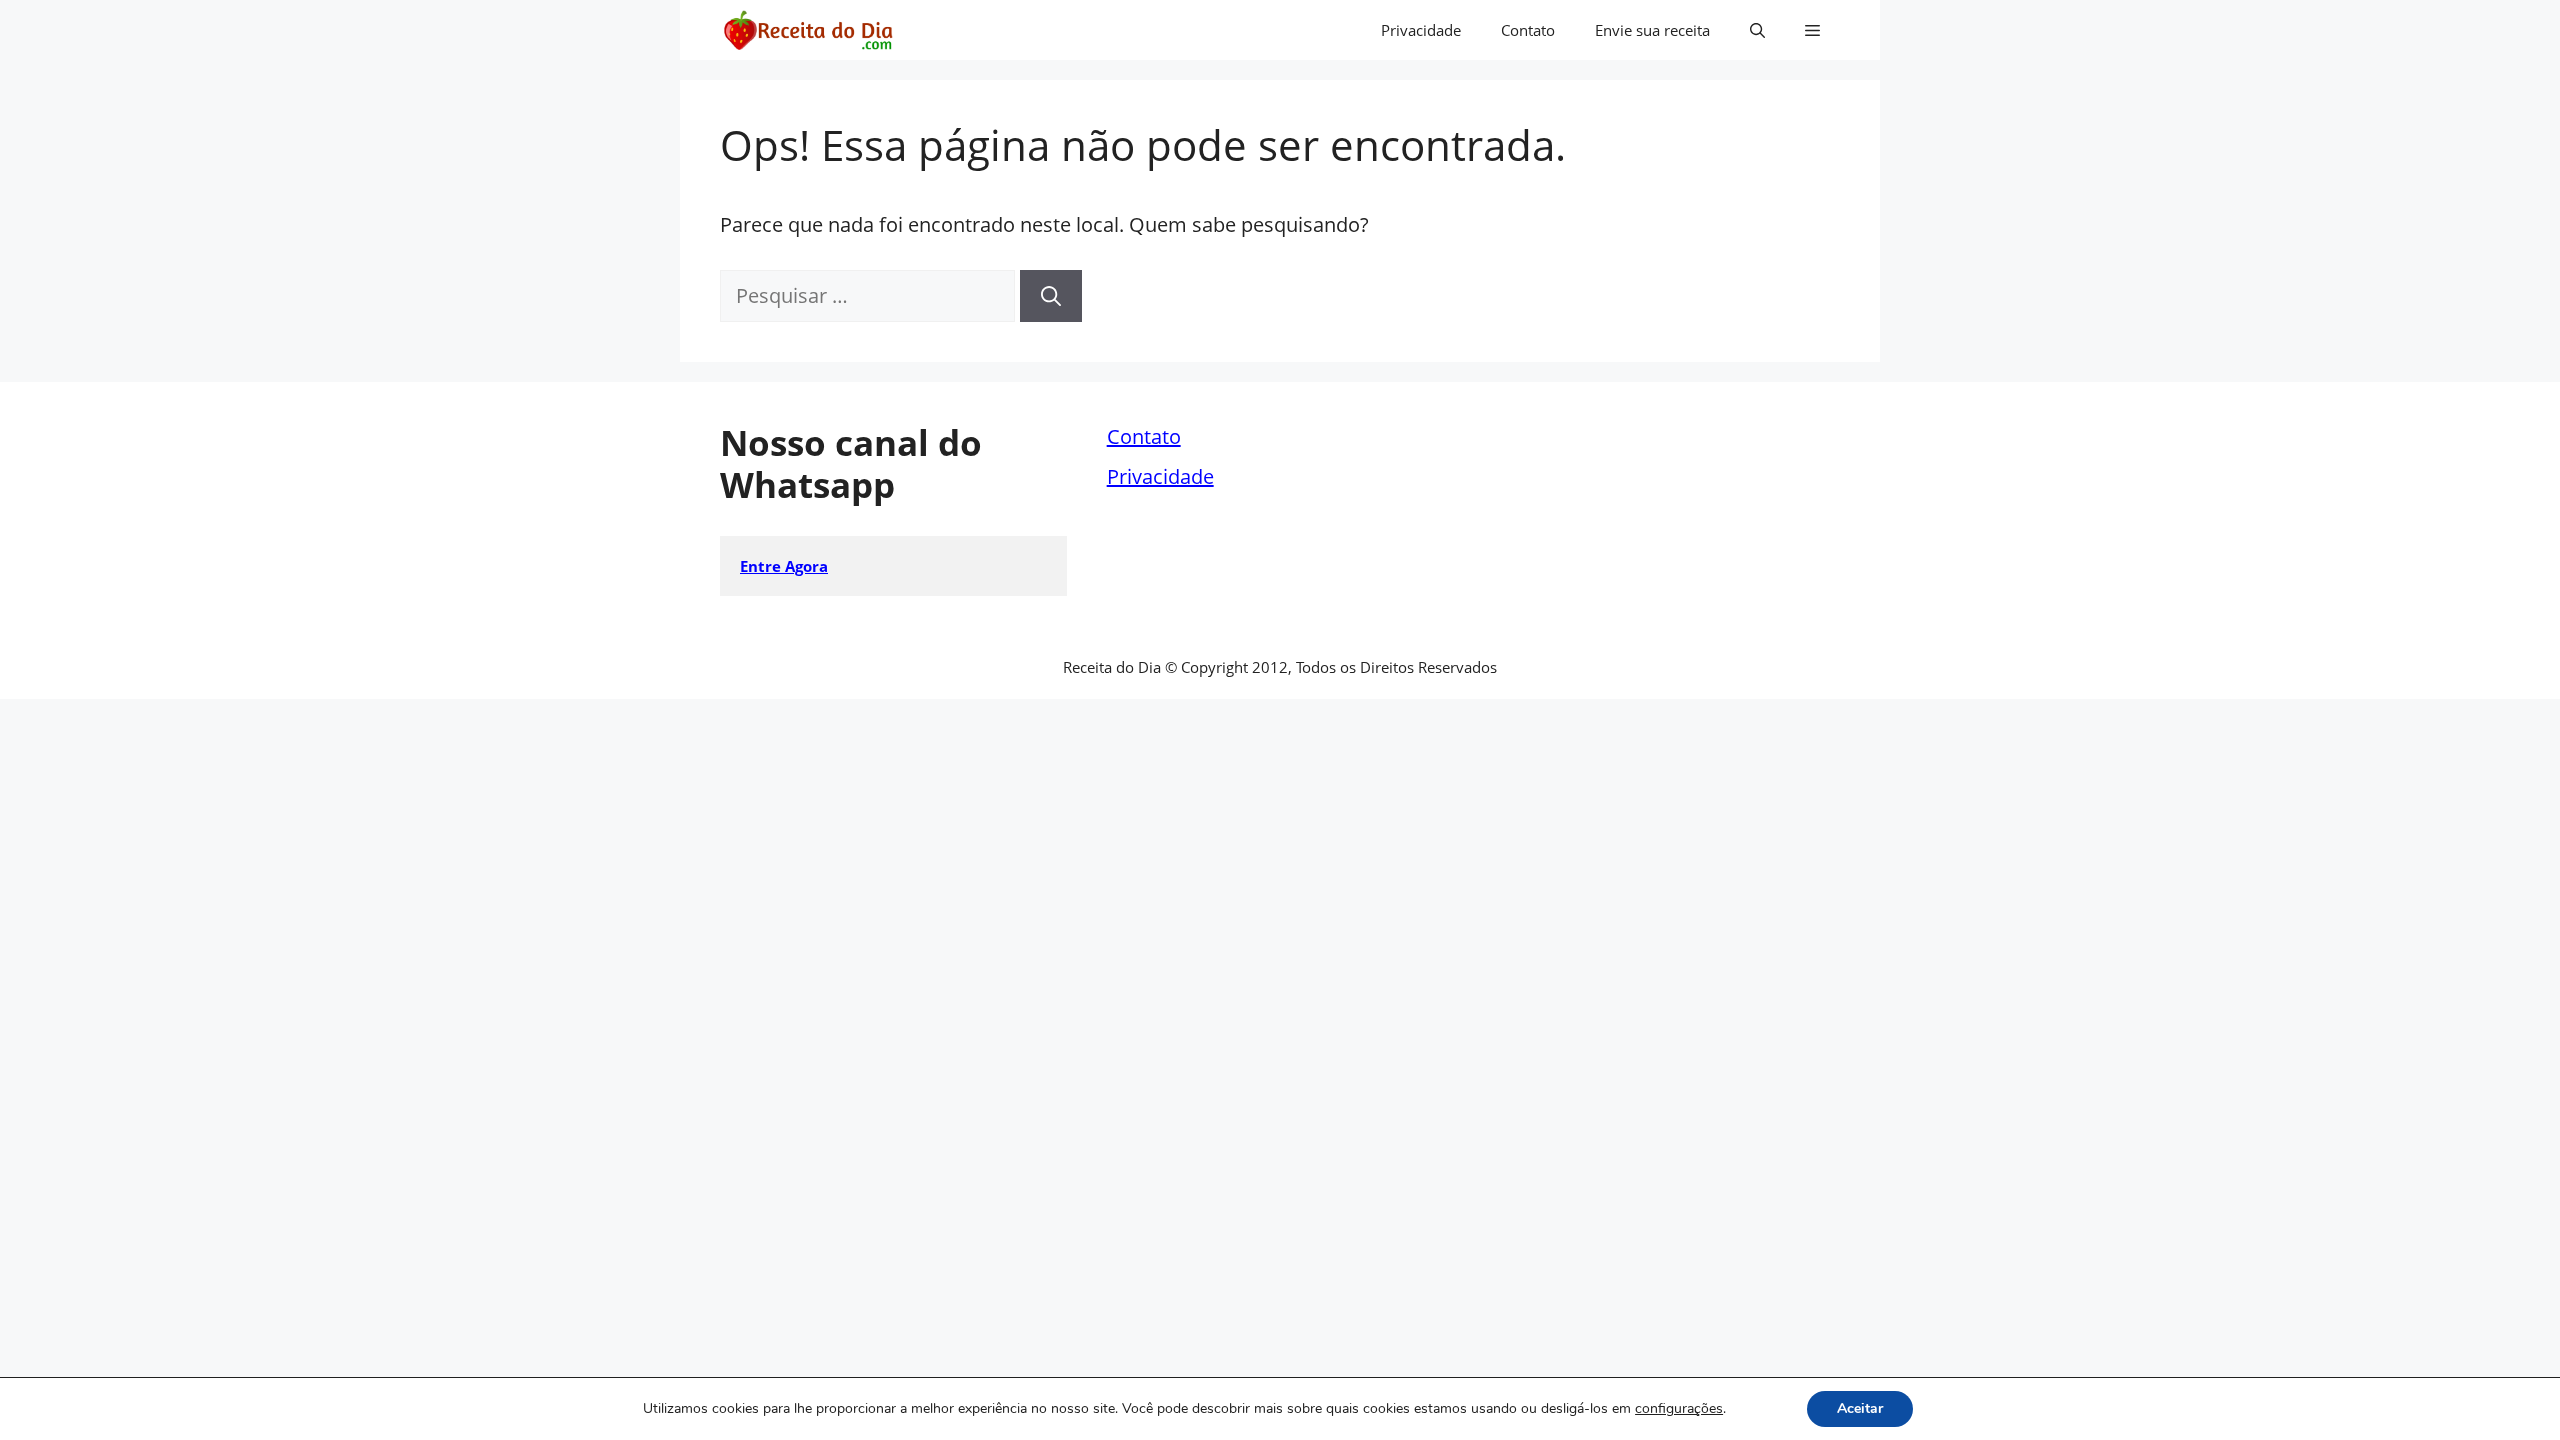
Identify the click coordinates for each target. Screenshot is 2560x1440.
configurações (1679, 1409)
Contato (1528, 30)
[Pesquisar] (1051, 296)
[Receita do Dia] (807, 30)
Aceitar (1860, 1408)
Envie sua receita (1652, 30)
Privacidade (1421, 30)
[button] (1757, 30)
